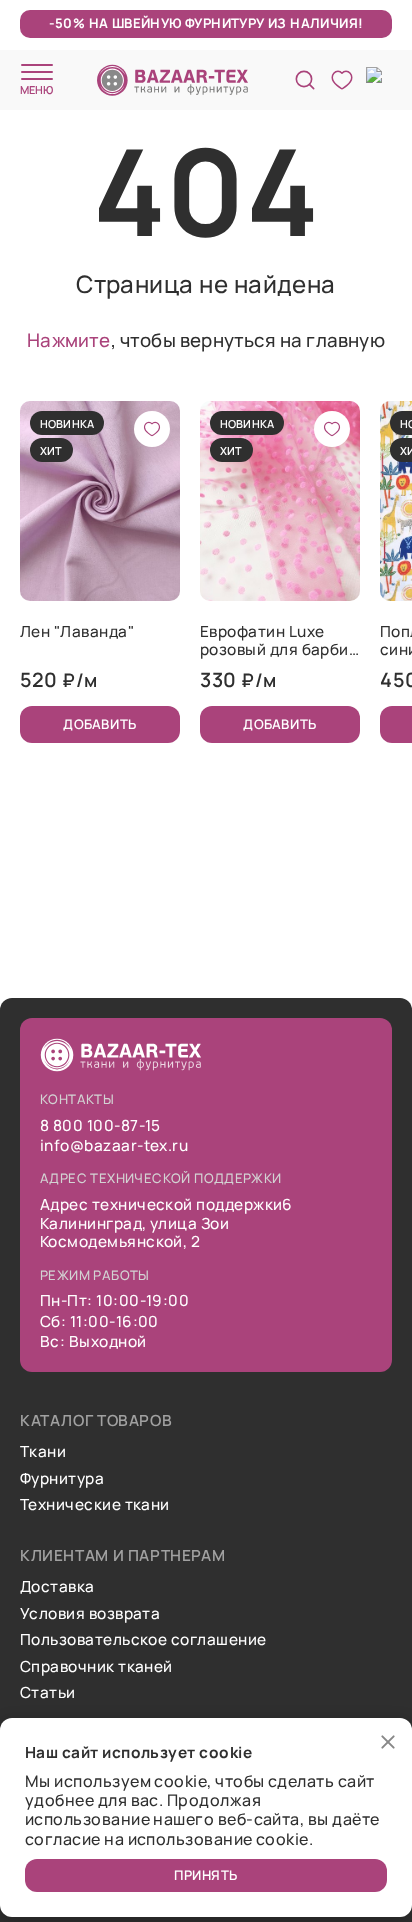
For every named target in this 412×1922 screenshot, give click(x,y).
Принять (206, 1875)
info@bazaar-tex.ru (114, 1146)
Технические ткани (95, 1505)
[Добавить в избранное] (152, 429)
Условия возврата (90, 1614)
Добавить (99, 724)
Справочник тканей (96, 1667)
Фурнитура (62, 1479)
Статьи (48, 1693)
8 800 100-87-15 (100, 1126)
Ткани (43, 1452)
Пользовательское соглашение (143, 1640)
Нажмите (68, 340)
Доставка (57, 1587)
